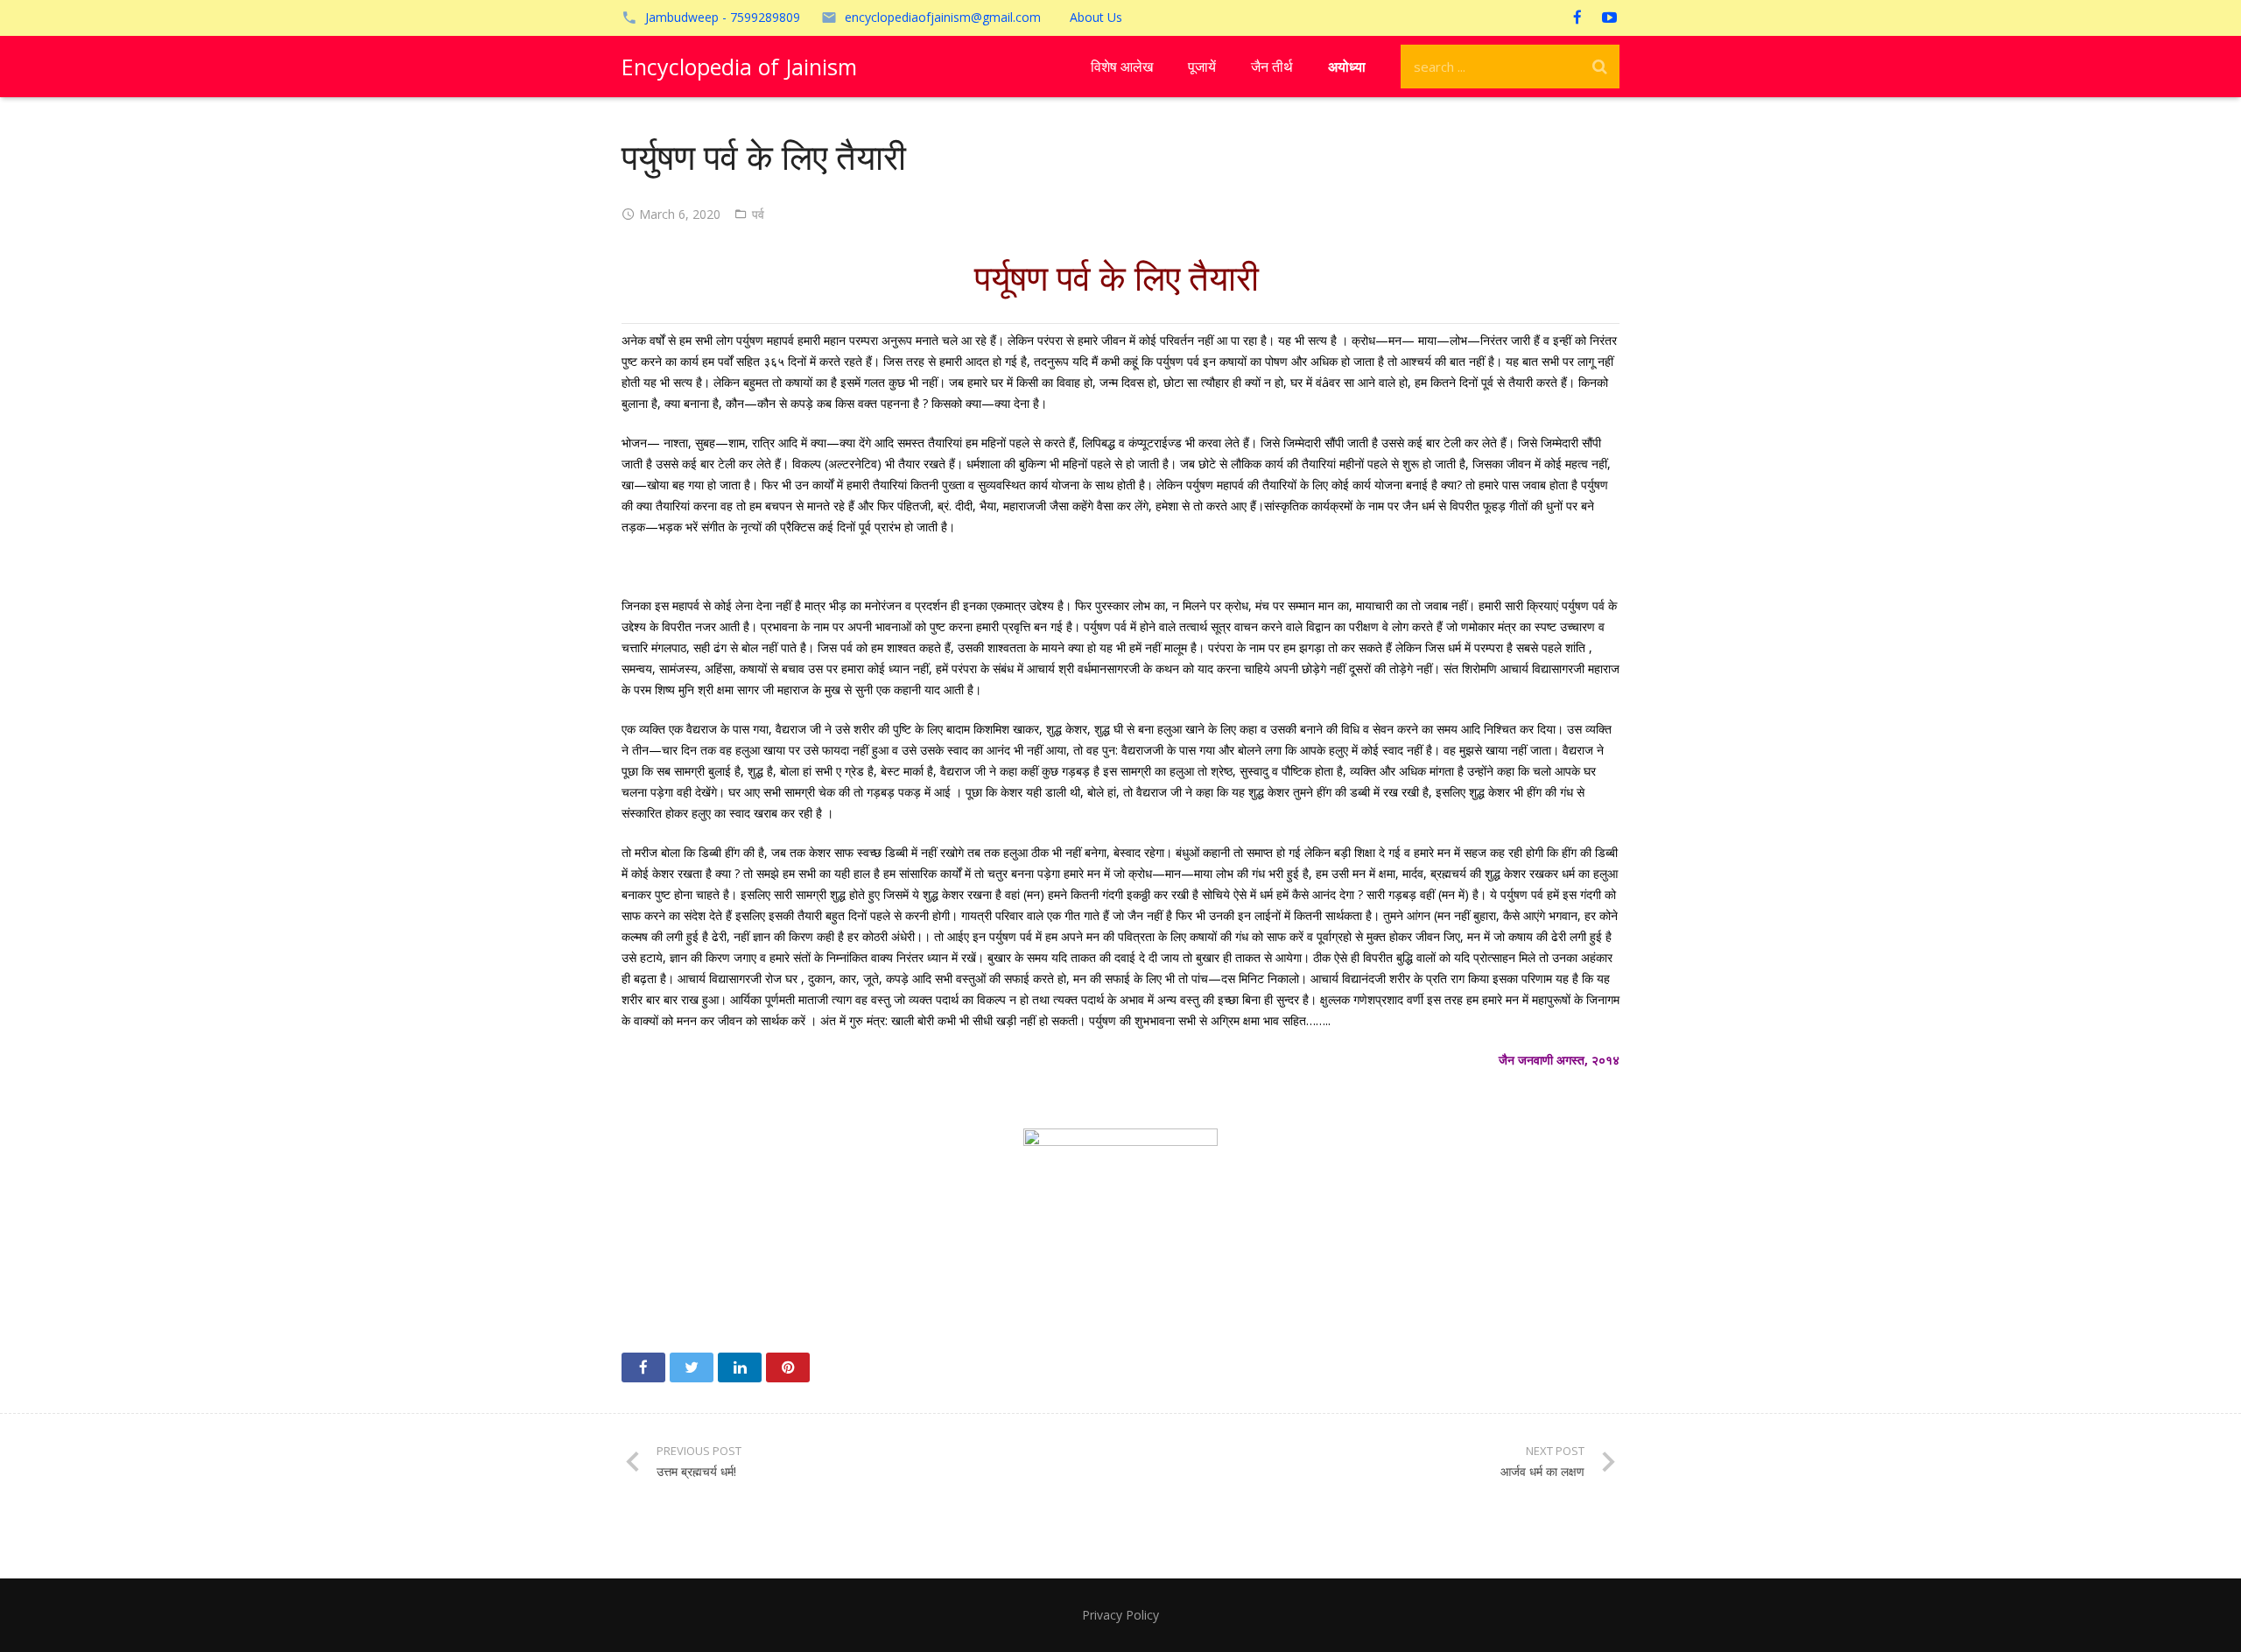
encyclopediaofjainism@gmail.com (943, 17)
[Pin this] (788, 1367)
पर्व (758, 214)
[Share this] (643, 1367)
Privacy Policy (1120, 1615)
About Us (1096, 17)
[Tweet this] (692, 1367)
